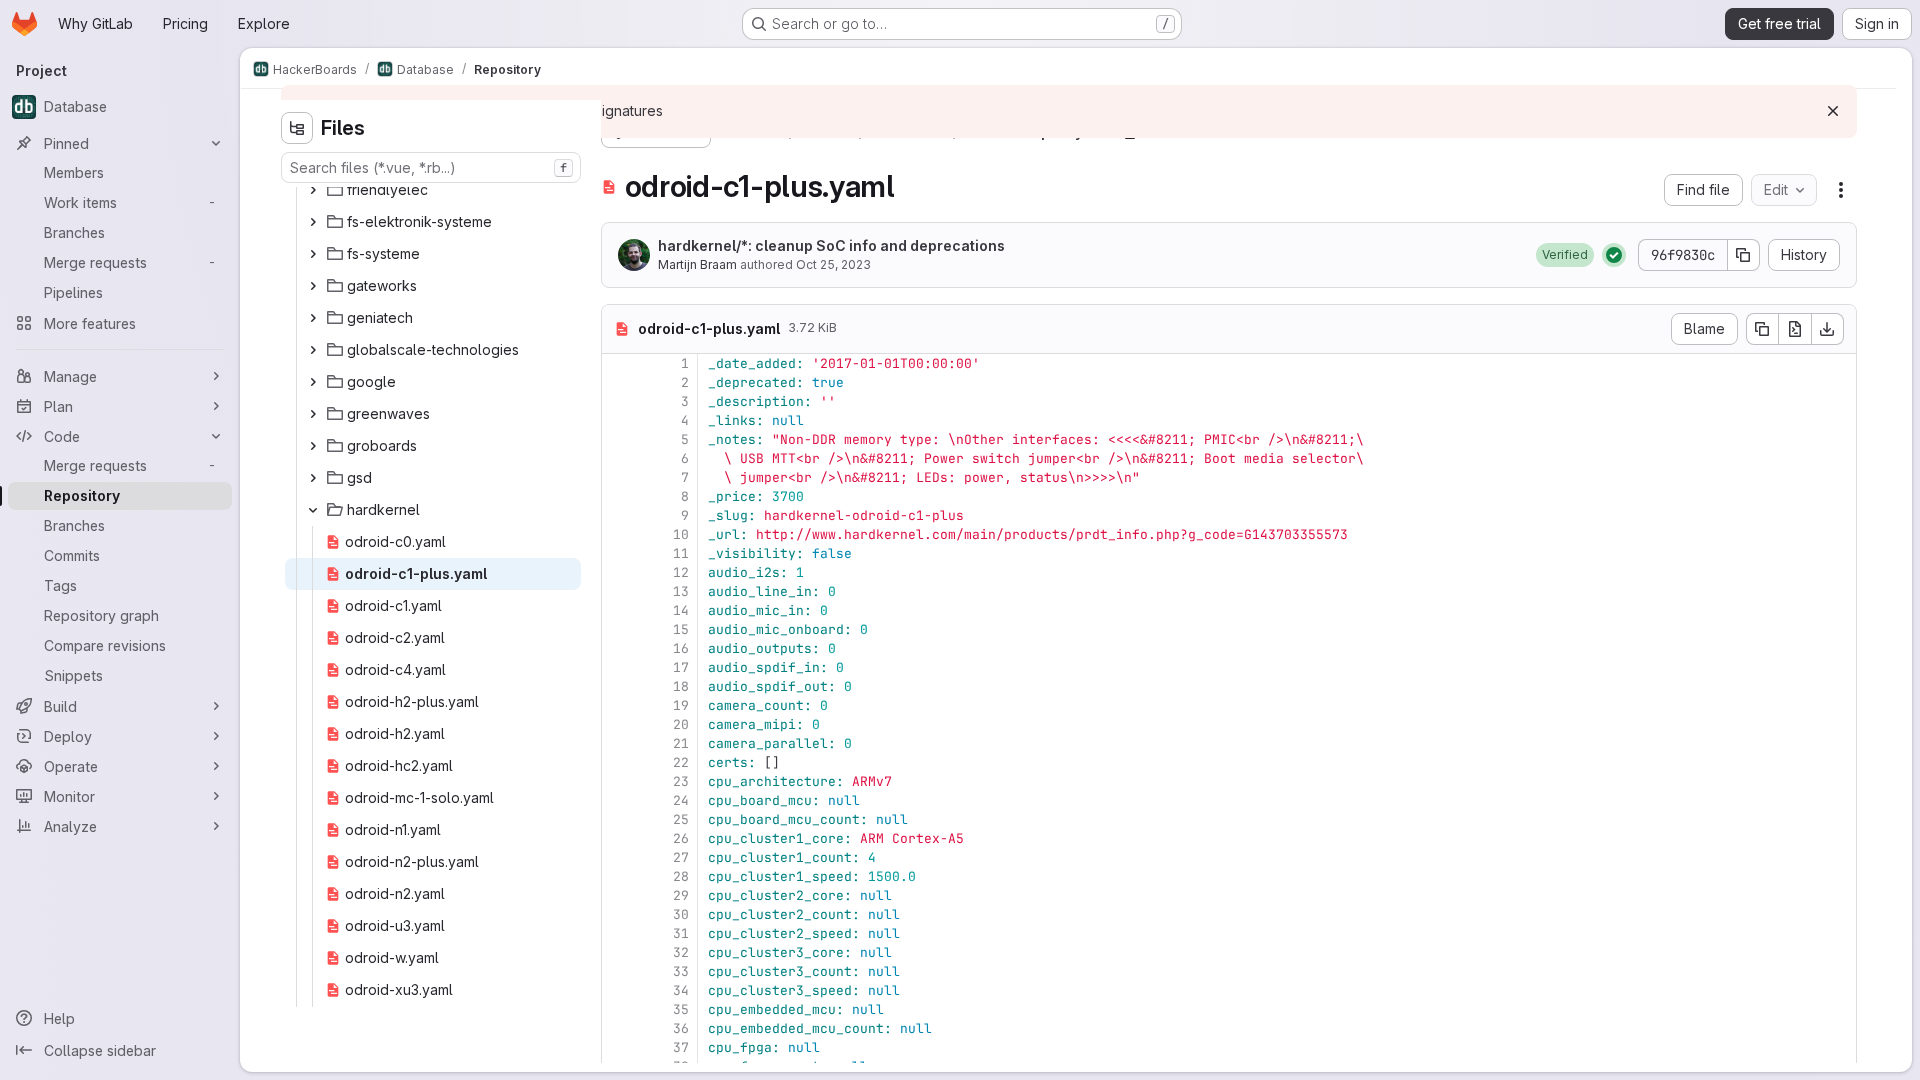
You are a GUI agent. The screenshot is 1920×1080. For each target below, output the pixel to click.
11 (681, 553)
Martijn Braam (697, 264)
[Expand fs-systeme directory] (313, 254)
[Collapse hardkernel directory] (313, 510)
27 (681, 857)
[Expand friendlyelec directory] (313, 190)
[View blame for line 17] (619, 667)
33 (681, 971)
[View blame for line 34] (619, 990)
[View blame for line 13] (619, 591)
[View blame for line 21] (619, 743)
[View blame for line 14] (619, 610)
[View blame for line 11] (619, 553)
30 (681, 914)
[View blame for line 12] (619, 572)
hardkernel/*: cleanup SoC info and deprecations (831, 245)
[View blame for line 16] (619, 648)
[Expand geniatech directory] (313, 318)
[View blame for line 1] (619, 363)
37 (681, 1047)
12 (681, 572)
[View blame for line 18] (619, 686)
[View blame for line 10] (619, 534)
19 (681, 705)
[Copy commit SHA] (1744, 255)
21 (681, 743)
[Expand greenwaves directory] (313, 414)
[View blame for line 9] (619, 515)
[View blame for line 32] (619, 952)
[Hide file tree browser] (297, 128)
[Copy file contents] (1762, 329)
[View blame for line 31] (619, 933)
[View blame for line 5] (619, 439)
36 (681, 1028)
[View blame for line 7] (619, 477)
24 (681, 800)
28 (681, 876)
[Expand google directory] (313, 382)
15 (681, 629)
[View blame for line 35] (619, 1009)
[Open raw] (1795, 329)
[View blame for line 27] (619, 857)
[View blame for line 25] (619, 819)
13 (681, 591)
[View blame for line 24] (619, 800)
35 (681, 1009)
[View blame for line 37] (619, 1047)
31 (681, 933)
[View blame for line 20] (619, 724)
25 (681, 819)
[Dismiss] (1833, 111)
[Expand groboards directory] (313, 446)
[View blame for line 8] (619, 496)
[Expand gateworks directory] (313, 286)
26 (681, 838)
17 (681, 667)
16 (681, 648)
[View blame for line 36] (619, 1028)
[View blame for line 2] (619, 382)
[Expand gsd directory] (313, 478)
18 (681, 686)
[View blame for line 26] (619, 838)
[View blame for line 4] (619, 420)
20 (681, 724)
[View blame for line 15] (619, 629)
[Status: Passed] (1614, 255)
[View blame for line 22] (619, 762)
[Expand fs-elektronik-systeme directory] (313, 222)
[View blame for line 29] (619, 895)
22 (681, 762)
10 (681, 534)
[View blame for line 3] (619, 401)
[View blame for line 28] (619, 876)
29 (681, 895)
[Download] (1828, 329)
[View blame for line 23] (619, 781)
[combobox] (431, 167)
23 (681, 781)
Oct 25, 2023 (833, 264)
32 (681, 952)
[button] (1565, 255)
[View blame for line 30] (619, 914)
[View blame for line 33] (619, 971)
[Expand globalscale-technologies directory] (313, 350)
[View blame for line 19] (619, 705)
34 (681, 990)
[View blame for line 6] (619, 458)
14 (681, 610)
